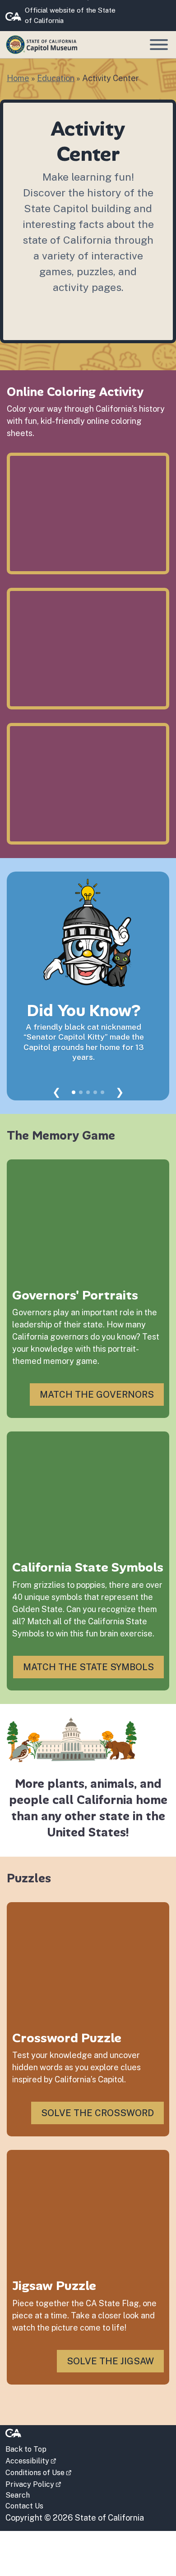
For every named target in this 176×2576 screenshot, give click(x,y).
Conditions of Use (38, 2472)
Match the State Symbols (88, 1667)
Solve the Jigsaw (110, 2361)
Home (18, 78)
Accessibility (31, 2460)
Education (56, 78)
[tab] (74, 1092)
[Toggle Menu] (159, 45)
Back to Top (26, 2449)
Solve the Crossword (97, 2113)
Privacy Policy (33, 2484)
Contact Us (24, 2506)
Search (18, 2495)
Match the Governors (97, 1395)
